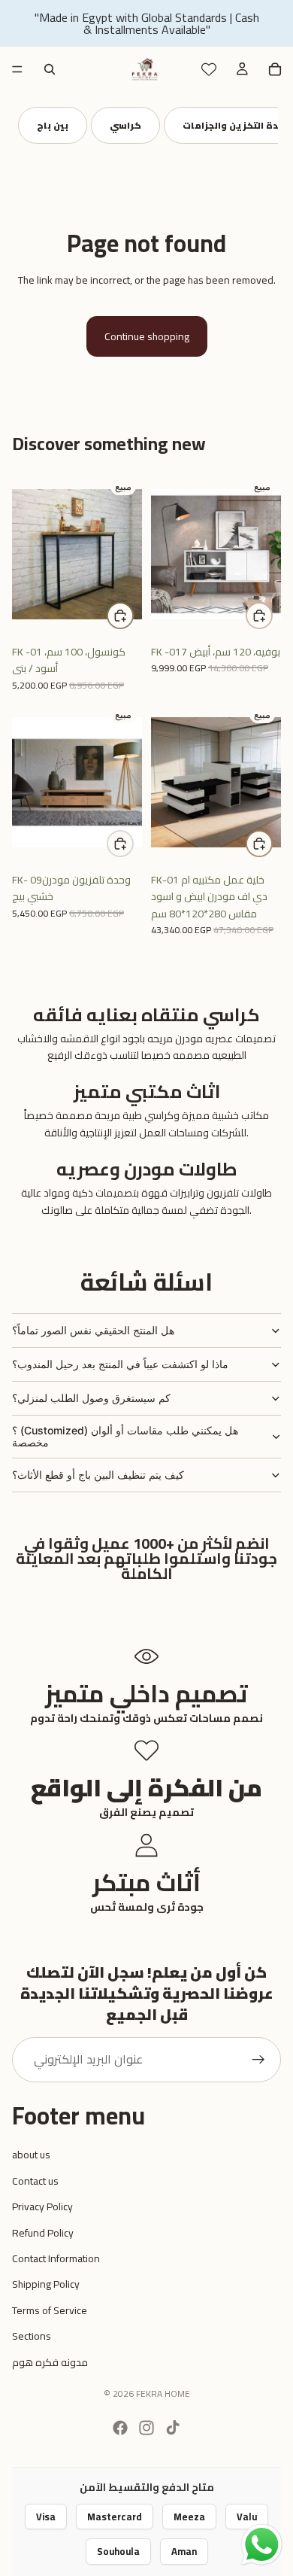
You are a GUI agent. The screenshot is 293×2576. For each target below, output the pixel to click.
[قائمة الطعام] (17, 69)
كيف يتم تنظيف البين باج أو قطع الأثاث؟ (98, 1475)
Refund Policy (43, 2233)
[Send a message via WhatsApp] (262, 2545)
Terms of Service (50, 2310)
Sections (32, 2336)
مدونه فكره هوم (50, 2362)
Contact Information (56, 2258)
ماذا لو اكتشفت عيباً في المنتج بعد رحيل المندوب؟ (120, 1364)
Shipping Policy (46, 2284)
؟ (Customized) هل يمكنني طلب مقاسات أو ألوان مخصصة (125, 1437)
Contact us (35, 2181)
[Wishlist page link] (209, 69)
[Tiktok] (173, 2428)
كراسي (125, 125)
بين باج (53, 125)
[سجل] (258, 2060)
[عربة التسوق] (275, 69)
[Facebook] (120, 2428)
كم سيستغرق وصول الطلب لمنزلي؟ (91, 1398)
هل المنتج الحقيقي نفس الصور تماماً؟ (93, 1330)
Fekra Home (163, 2394)
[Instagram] (146, 2428)
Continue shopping (147, 336)
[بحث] (50, 69)
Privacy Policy (42, 2206)
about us (31, 2155)
